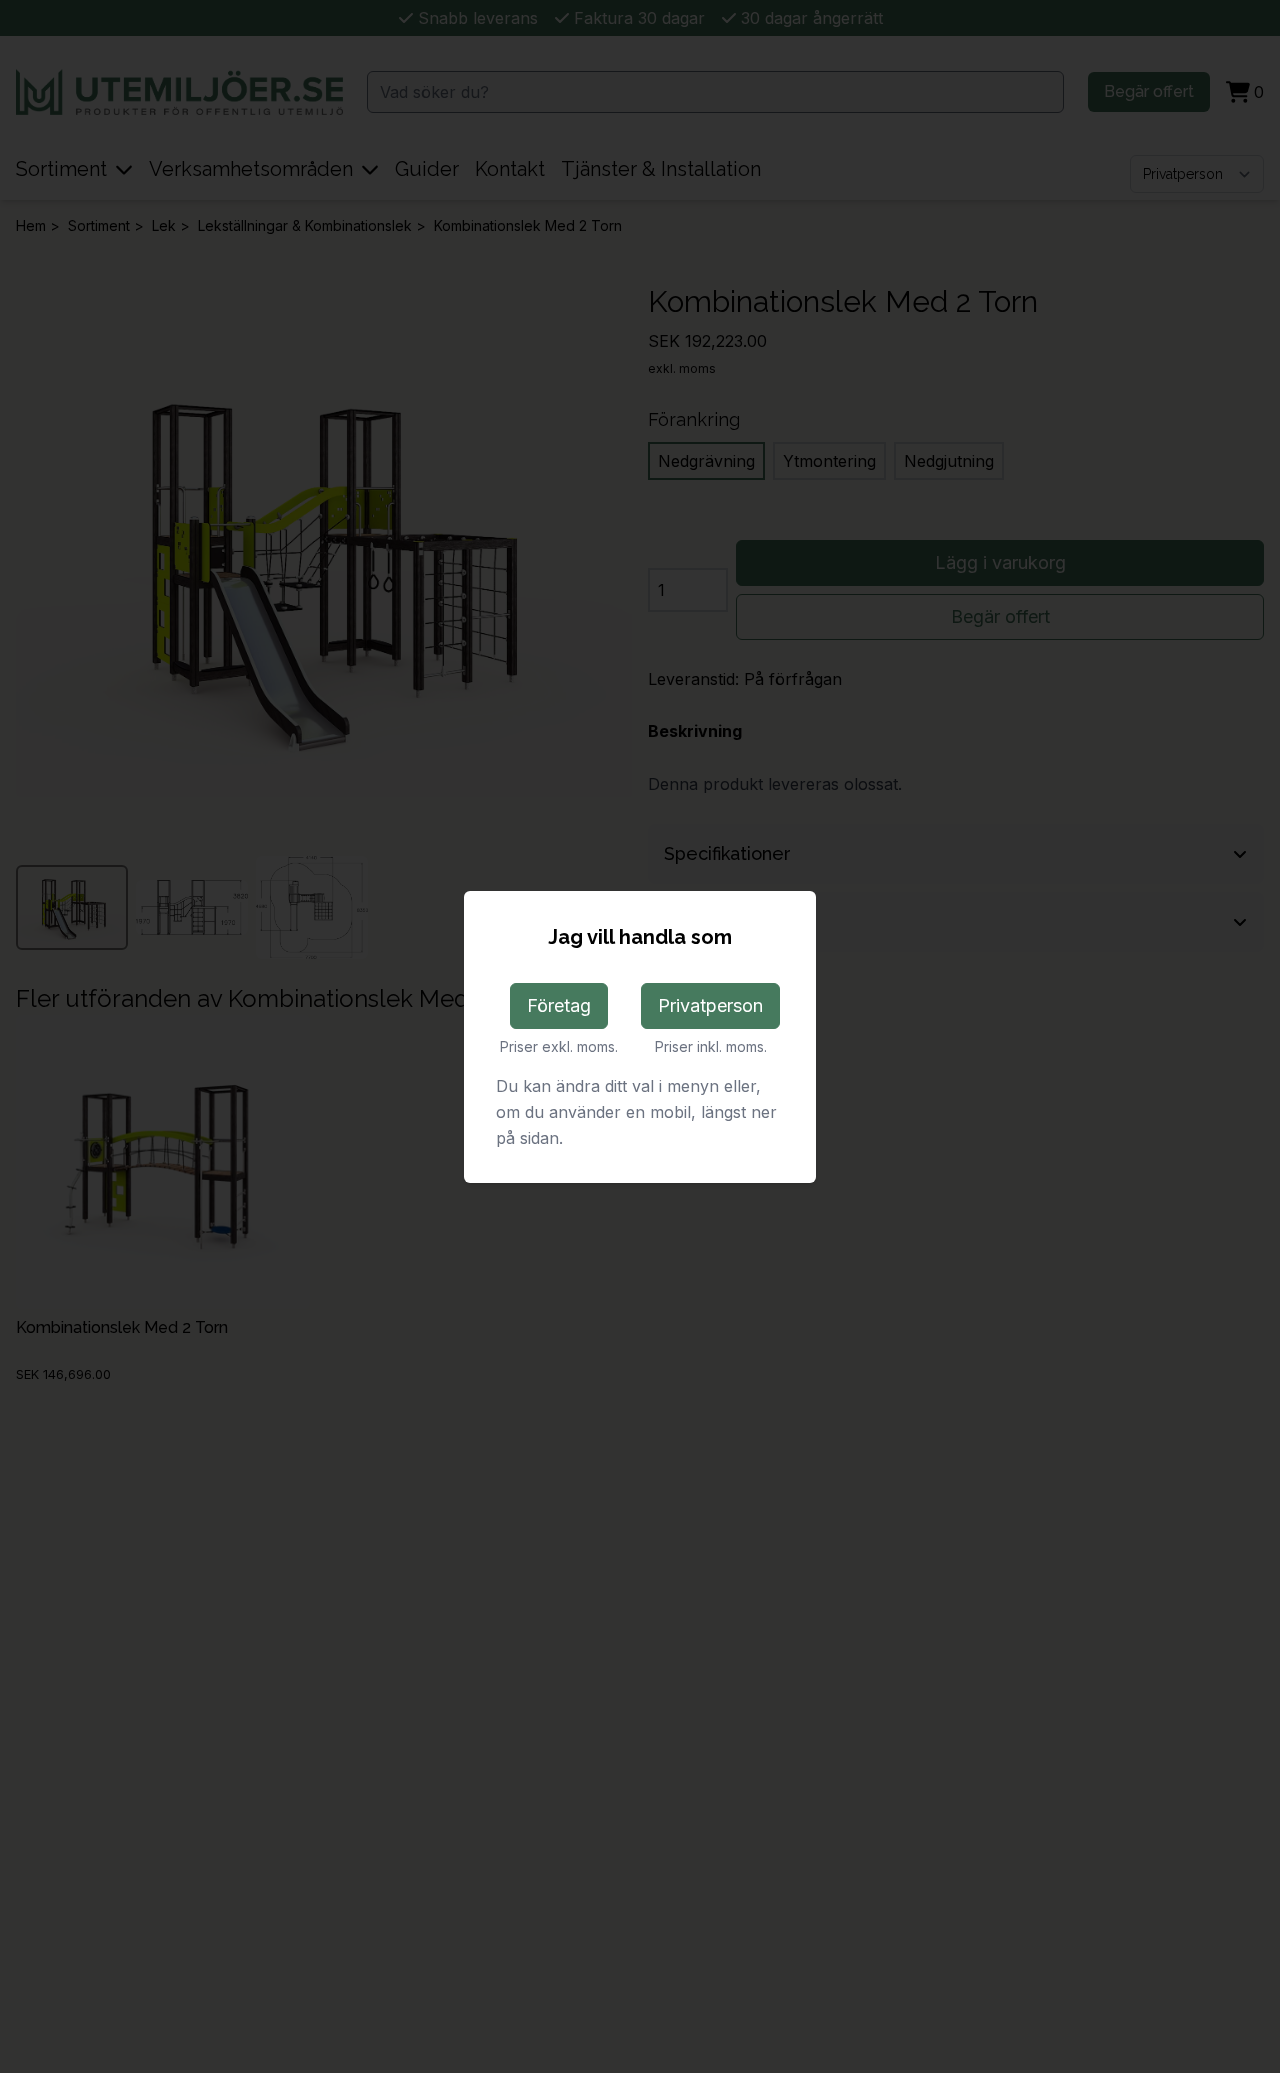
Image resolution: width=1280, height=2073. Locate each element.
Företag (559, 1005)
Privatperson (710, 1005)
